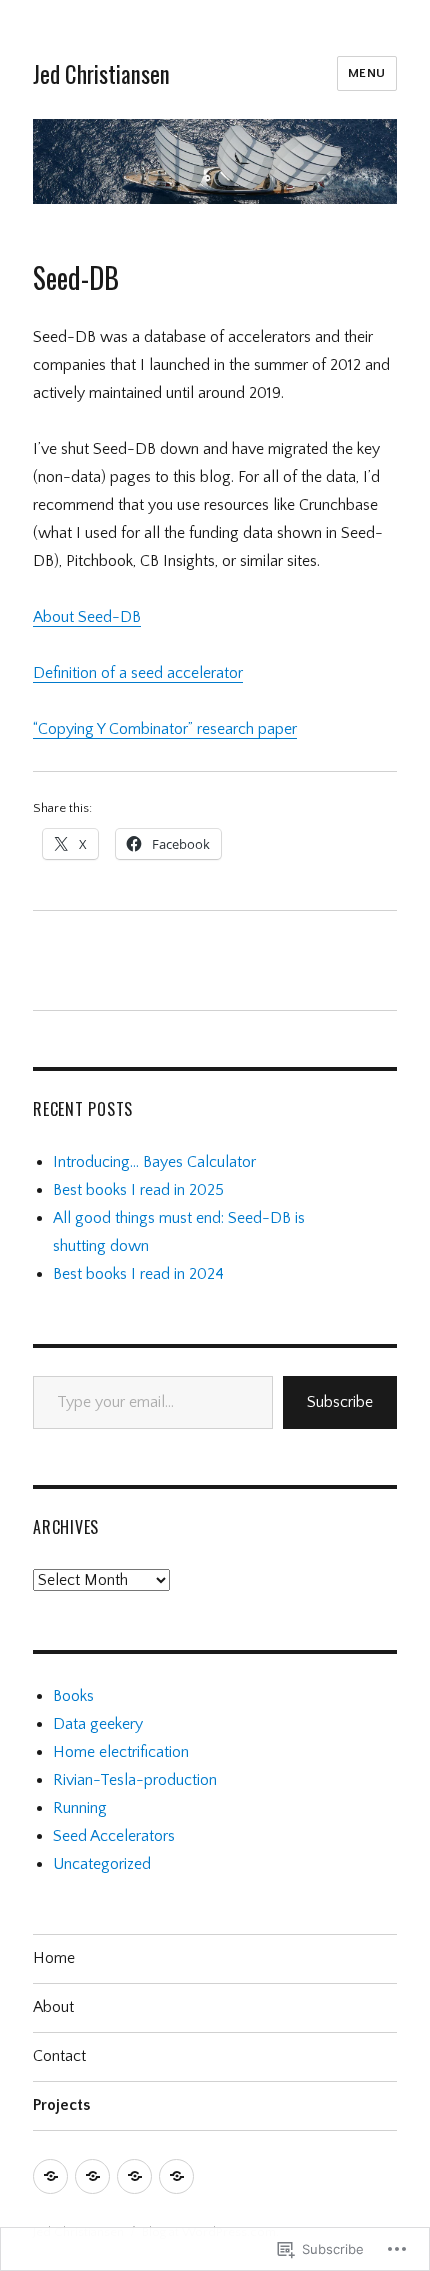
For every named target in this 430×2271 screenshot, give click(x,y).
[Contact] (134, 2176)
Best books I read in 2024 (138, 1274)
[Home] (50, 2176)
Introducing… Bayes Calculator (154, 1162)
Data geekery (98, 1724)
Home (54, 1958)
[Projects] (176, 2176)
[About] (92, 2176)
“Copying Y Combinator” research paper (165, 729)
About (53, 2007)
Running (80, 1808)
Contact (59, 2056)
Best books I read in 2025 (138, 1190)
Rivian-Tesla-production (135, 1780)
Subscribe (340, 1402)
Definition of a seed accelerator (138, 673)
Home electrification (121, 1752)
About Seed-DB (87, 617)
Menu (367, 73)
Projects (61, 2105)
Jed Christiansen (101, 74)
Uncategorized (102, 1864)
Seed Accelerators (114, 1836)
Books (73, 1696)
